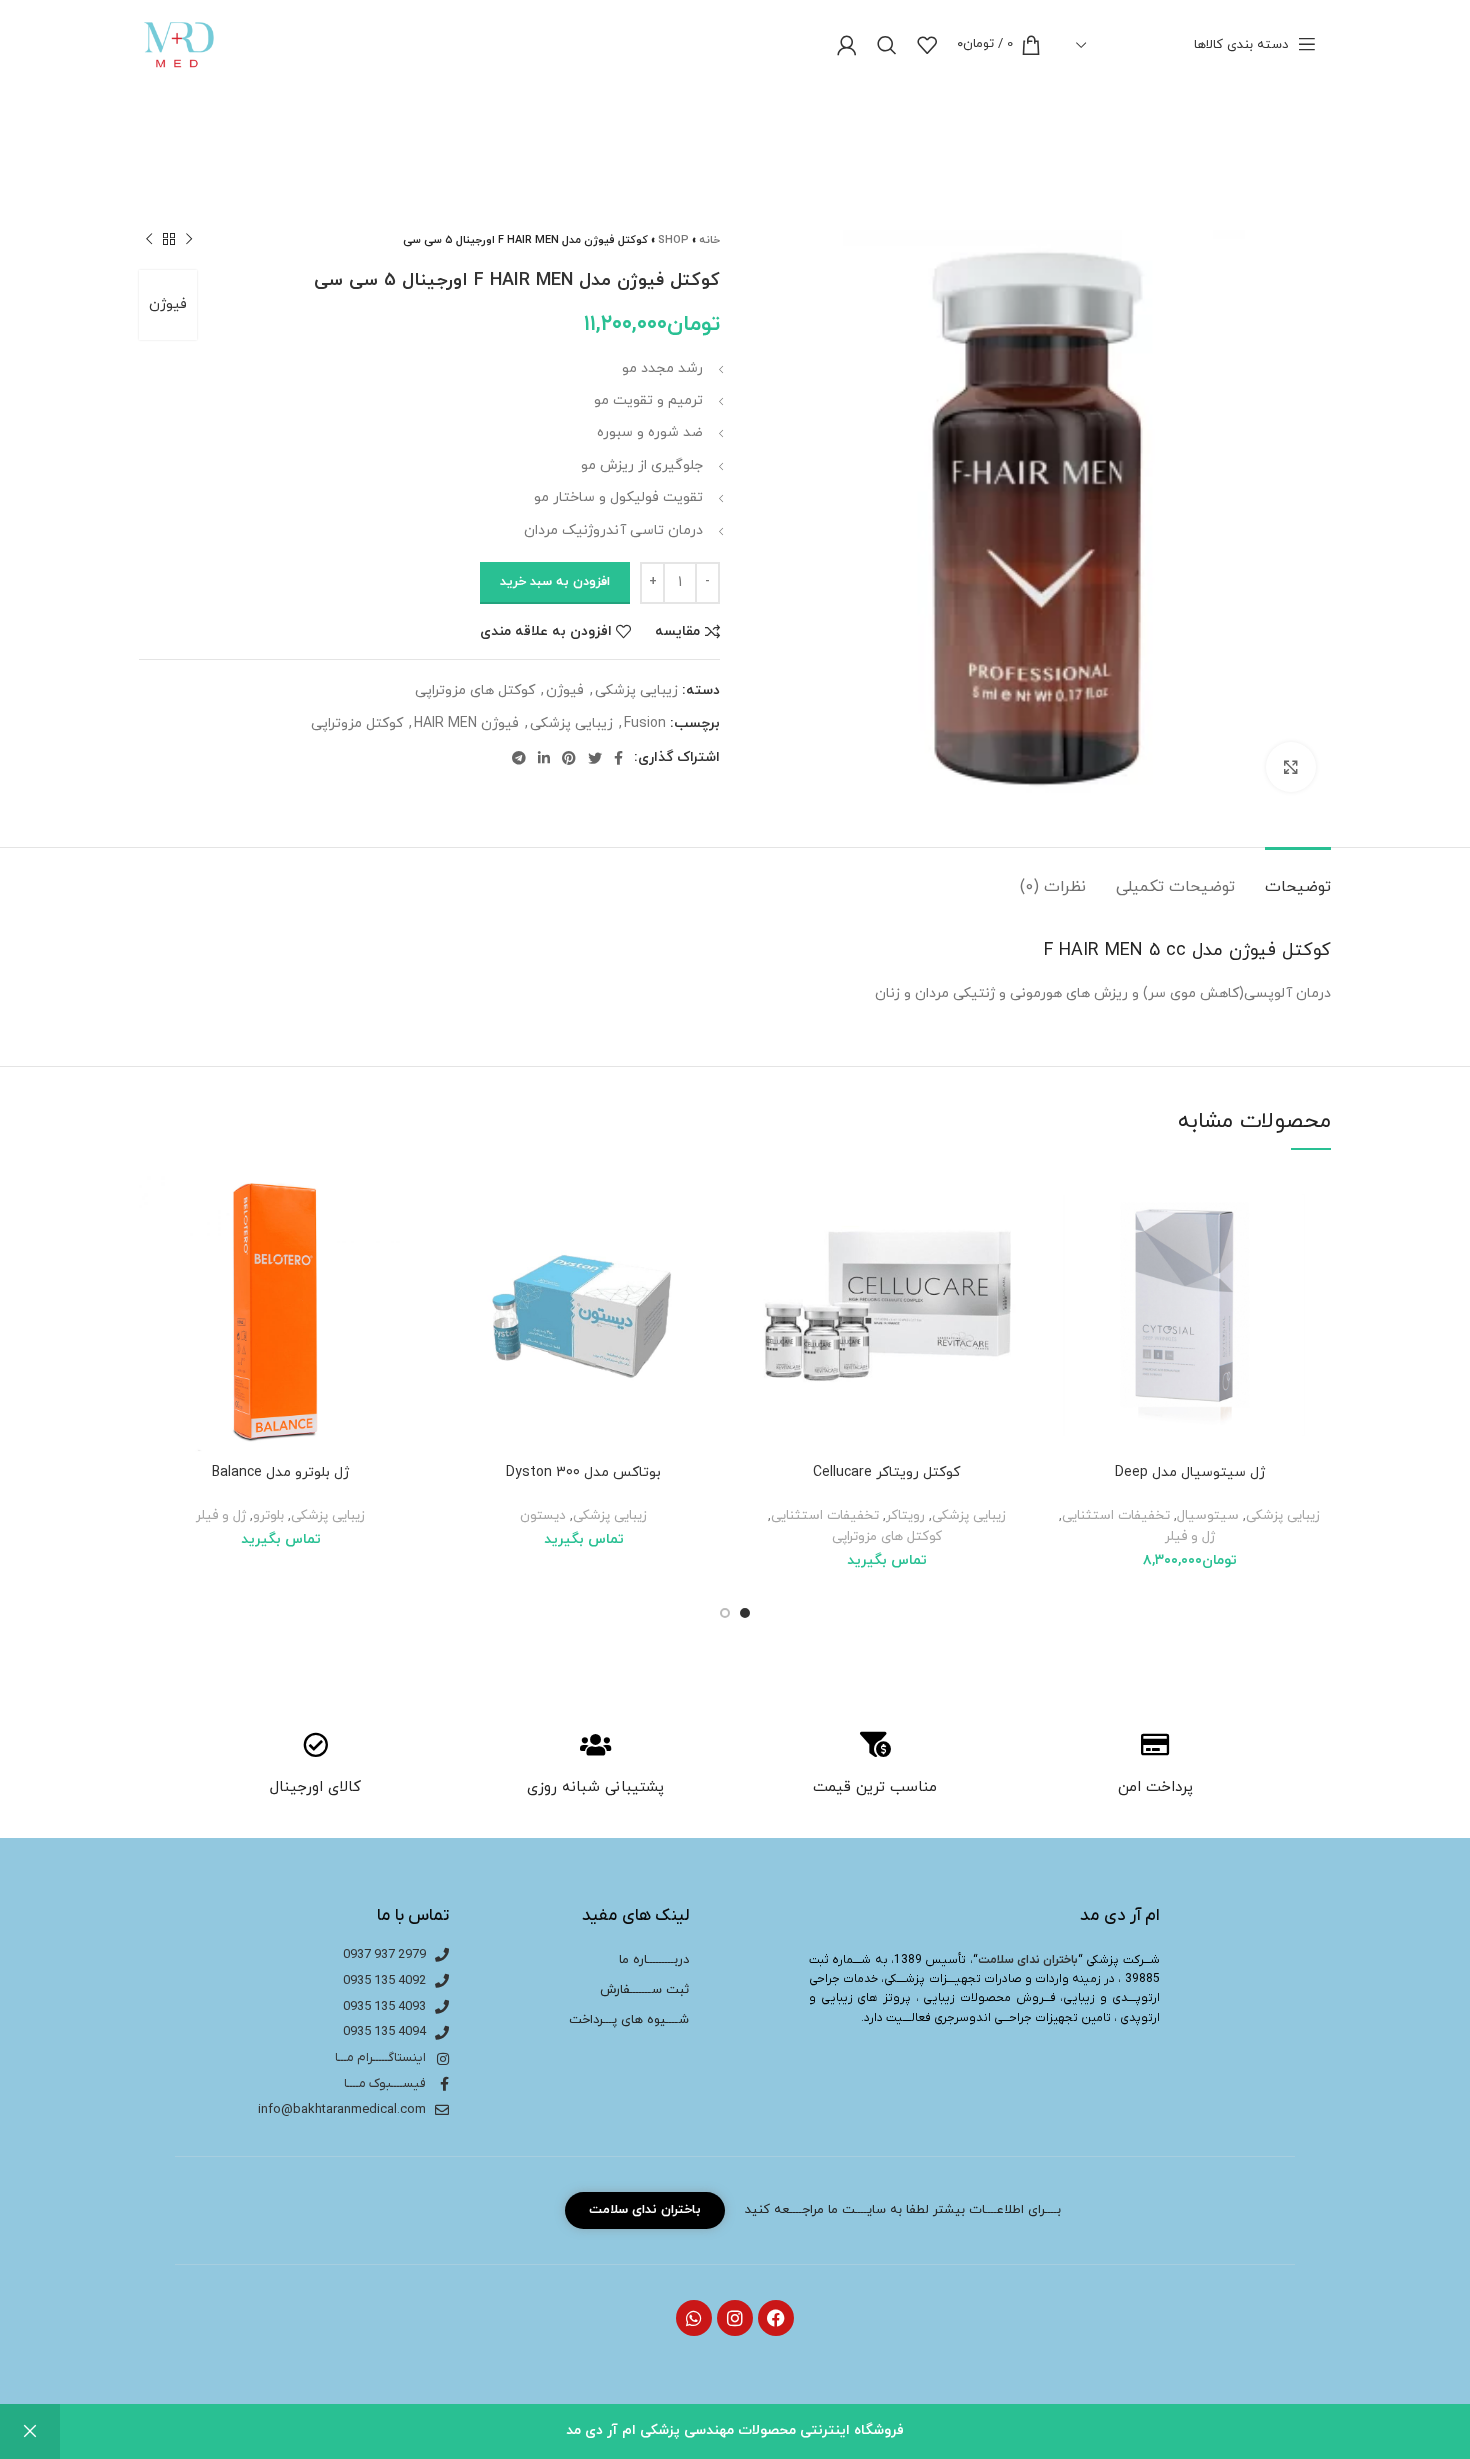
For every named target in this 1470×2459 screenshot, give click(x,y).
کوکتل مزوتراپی (357, 723)
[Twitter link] (595, 758)
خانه (709, 240)
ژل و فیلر (1190, 1536)
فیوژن (168, 304)
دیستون (543, 1515)
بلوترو (268, 1515)
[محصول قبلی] (189, 240)
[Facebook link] (618, 758)
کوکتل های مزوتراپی (475, 690)
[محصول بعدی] (149, 240)
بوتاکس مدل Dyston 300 (583, 1472)
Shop (673, 240)
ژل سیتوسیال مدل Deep (1190, 1472)
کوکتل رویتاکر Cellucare (886, 1472)
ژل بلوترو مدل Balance (280, 1472)
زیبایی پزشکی (636, 690)
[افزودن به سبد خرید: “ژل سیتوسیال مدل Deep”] (1063, 1248)
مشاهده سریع (1063, 1293)
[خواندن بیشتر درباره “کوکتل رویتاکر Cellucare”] (760, 1248)
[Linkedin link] (544, 758)
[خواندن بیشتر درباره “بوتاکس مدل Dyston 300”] (457, 1248)
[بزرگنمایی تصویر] (1291, 767)
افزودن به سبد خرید (555, 582)
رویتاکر (905, 1515)
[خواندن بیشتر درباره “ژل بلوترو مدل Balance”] (154, 1248)
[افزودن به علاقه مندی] (1063, 1203)
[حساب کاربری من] (847, 45)
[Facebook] (776, 2318)
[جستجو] (887, 45)
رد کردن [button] (30, 2431)
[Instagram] (735, 2318)
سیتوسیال (1208, 1515)
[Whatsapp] (694, 2318)
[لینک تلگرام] (519, 758)
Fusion (645, 723)
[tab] (1298, 877)
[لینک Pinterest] (569, 758)
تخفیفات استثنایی (1116, 1515)
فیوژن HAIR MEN (466, 723)
